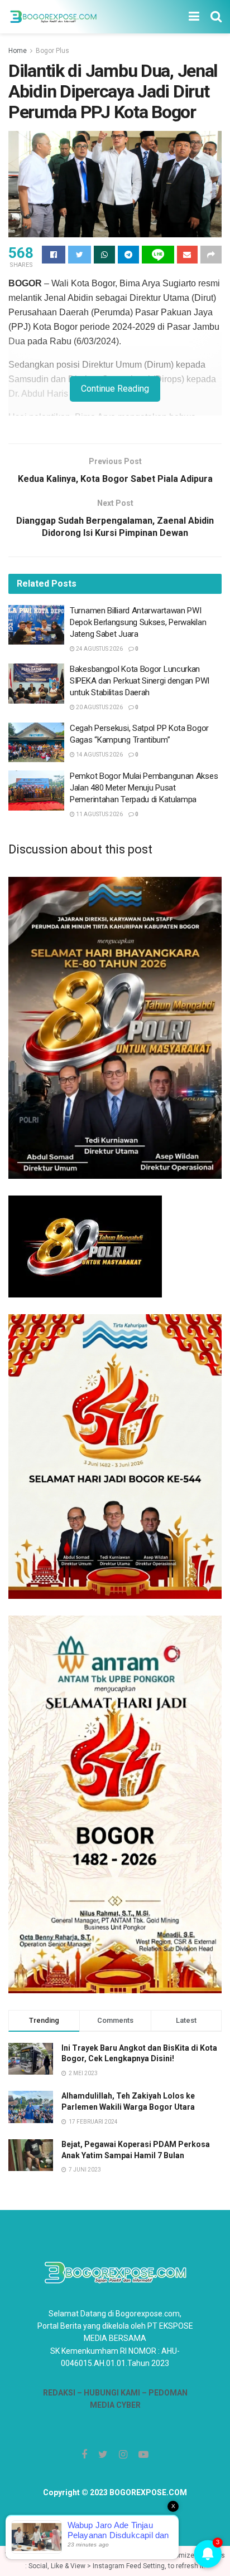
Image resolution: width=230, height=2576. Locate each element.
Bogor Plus (52, 51)
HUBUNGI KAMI (112, 2393)
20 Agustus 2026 (99, 707)
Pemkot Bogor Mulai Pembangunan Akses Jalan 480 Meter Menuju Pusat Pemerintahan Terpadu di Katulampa (144, 788)
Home (18, 51)
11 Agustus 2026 (99, 814)
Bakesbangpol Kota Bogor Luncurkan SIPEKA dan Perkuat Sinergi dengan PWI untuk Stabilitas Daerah (140, 681)
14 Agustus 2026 (99, 755)
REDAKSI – (63, 2393)
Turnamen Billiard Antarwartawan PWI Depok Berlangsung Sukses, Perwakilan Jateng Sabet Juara (138, 622)
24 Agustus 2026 (99, 649)
